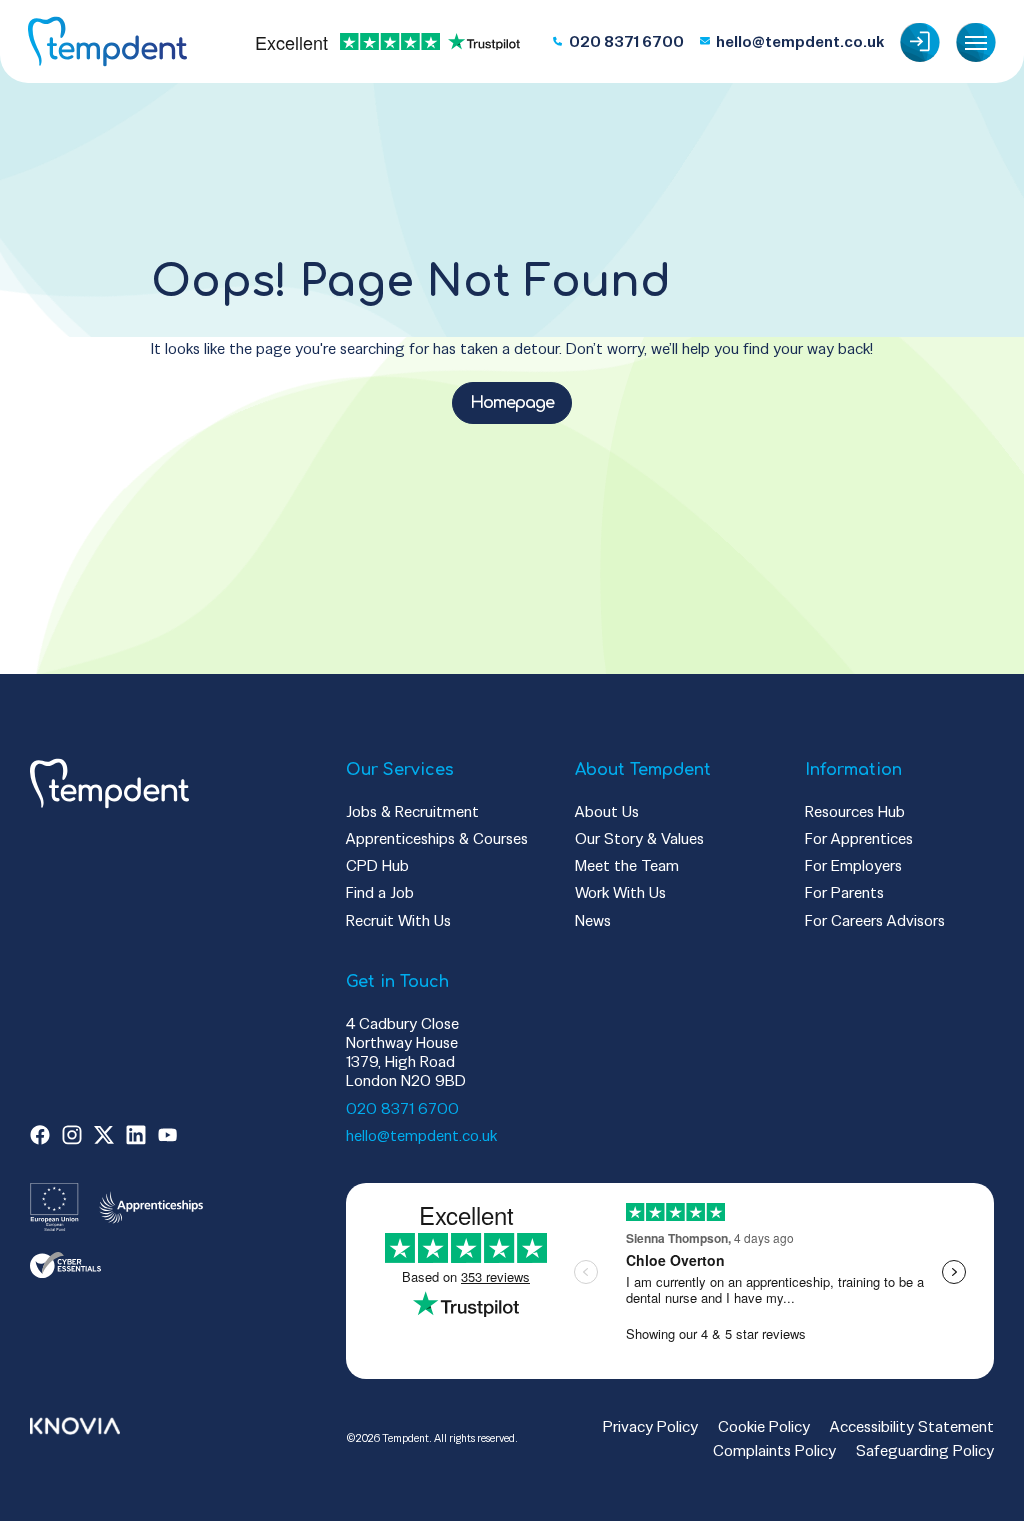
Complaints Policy (774, 1450)
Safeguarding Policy (925, 1450)
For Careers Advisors (875, 920)
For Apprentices (859, 838)
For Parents (844, 892)
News (593, 920)
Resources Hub (855, 811)
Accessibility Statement (912, 1426)
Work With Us (620, 892)
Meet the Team (627, 865)
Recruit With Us (398, 920)
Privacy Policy (650, 1426)
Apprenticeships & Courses (437, 838)
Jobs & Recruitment (412, 811)
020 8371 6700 (402, 1108)
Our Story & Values (639, 838)
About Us (607, 811)
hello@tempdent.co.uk (421, 1135)
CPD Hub (377, 865)
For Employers (853, 865)
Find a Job (380, 892)
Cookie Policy (764, 1426)
